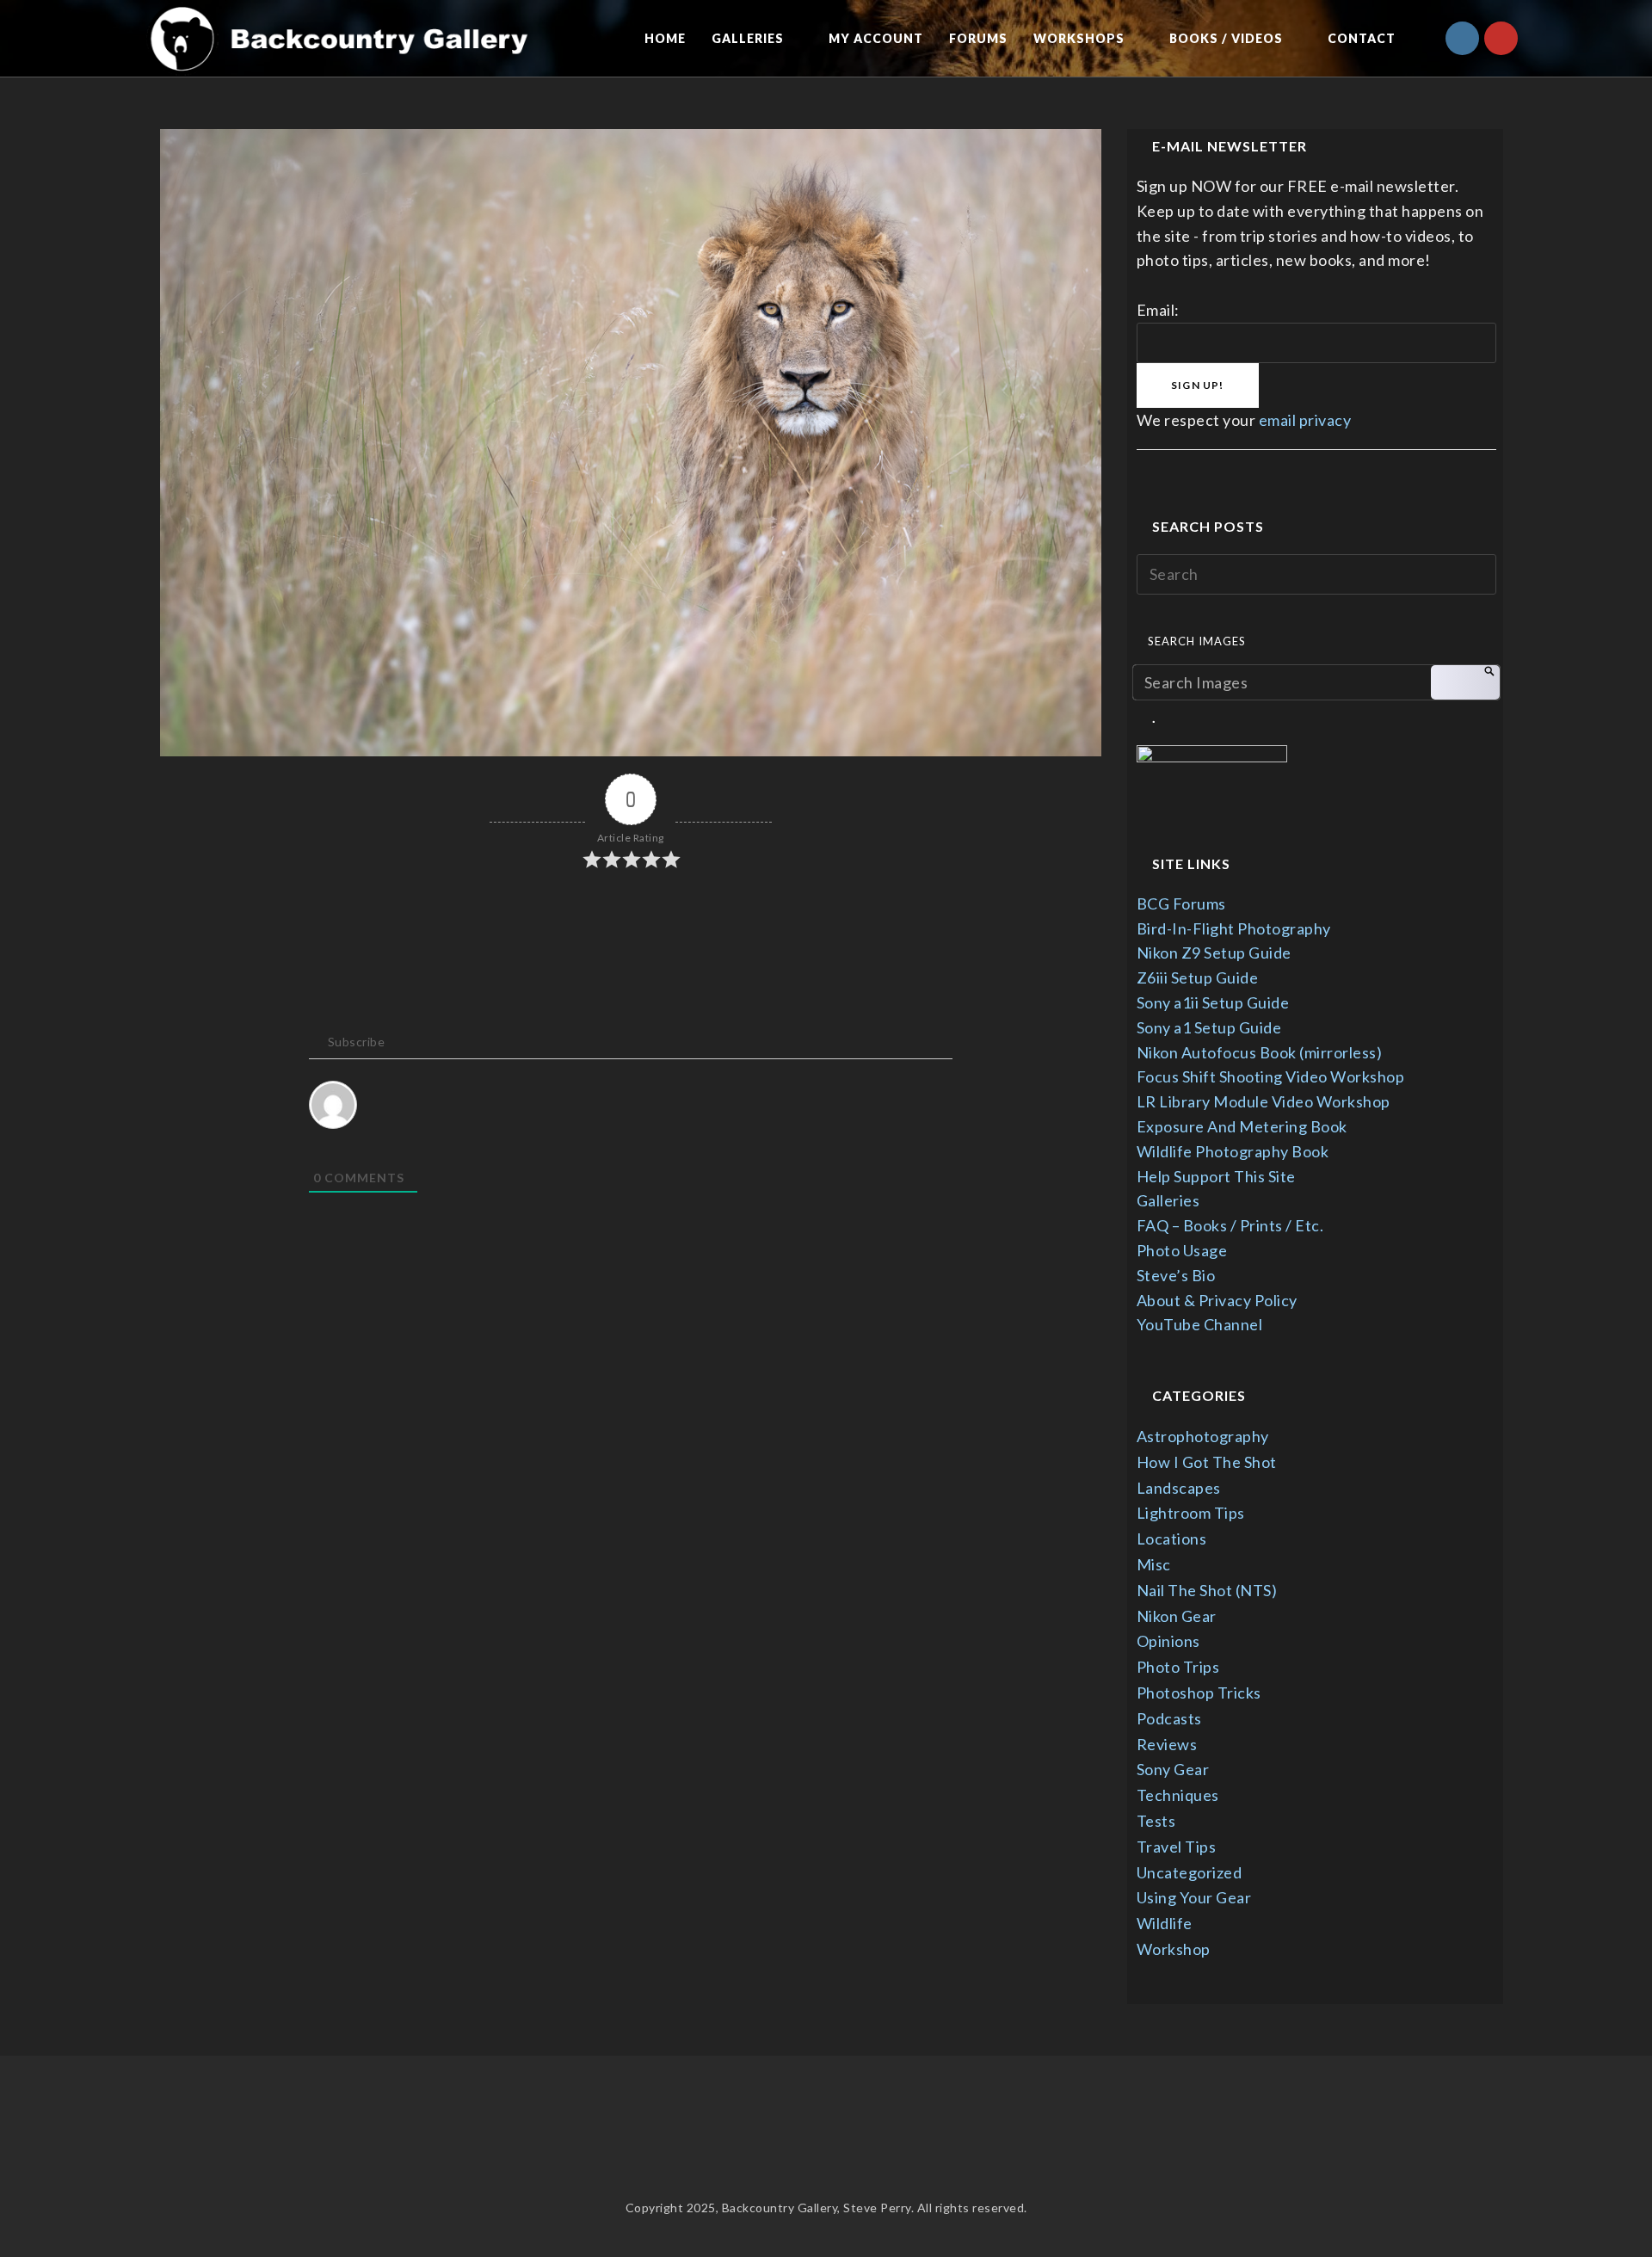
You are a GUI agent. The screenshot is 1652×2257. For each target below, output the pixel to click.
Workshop (1174, 1949)
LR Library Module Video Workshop (1264, 1101)
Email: (1158, 310)
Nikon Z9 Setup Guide (1214, 953)
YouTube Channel (1200, 1324)
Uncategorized (1190, 1872)
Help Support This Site (1216, 1176)
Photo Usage (1182, 1250)
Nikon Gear (1177, 1616)
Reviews (1167, 1744)
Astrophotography (1203, 1436)
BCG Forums (1181, 903)
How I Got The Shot (1207, 1462)
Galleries (1168, 1200)
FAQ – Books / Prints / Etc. (1230, 1225)
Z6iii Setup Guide (1198, 977)
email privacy (1305, 420)
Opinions (1168, 1641)
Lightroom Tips (1191, 1513)
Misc (1154, 1564)
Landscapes (1179, 1488)
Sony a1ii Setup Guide (1213, 1002)
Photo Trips (1178, 1667)
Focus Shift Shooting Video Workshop (1271, 1076)
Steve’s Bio (1176, 1275)
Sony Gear (1173, 1769)
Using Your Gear (1194, 1897)
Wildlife (1165, 1923)
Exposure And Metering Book (1242, 1126)
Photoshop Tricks (1199, 1693)
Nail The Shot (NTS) (1207, 1590)
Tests (1156, 1821)
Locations (1172, 1539)
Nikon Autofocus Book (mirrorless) (1260, 1052)
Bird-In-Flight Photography (1234, 928)
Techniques (1178, 1795)
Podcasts (1169, 1718)
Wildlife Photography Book (1233, 1151)
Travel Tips (1177, 1847)
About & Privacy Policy (1217, 1300)
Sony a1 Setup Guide (1209, 1027)
